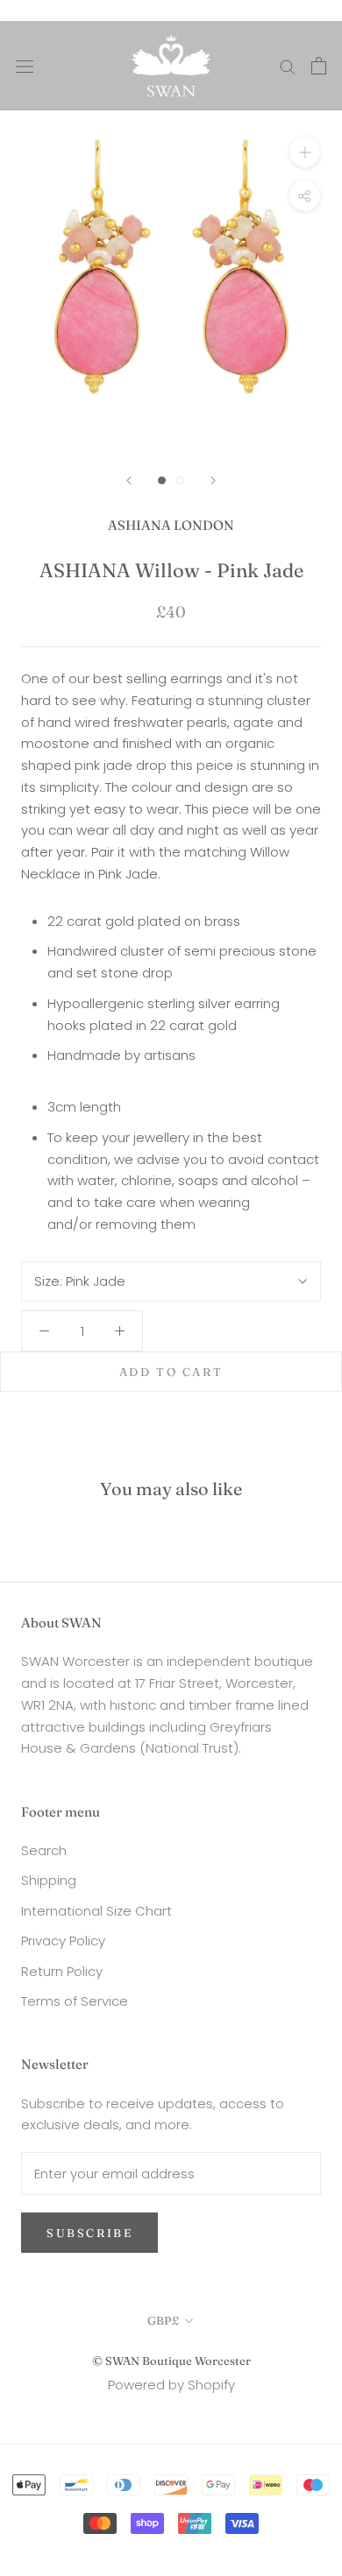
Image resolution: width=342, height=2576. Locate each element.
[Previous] (129, 480)
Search (44, 1850)
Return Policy (62, 1971)
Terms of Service (75, 2001)
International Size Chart (96, 1911)
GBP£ (163, 2320)
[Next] (213, 480)
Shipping (49, 1880)
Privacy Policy (63, 1941)
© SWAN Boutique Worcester (171, 2361)
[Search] (288, 65)
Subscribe (89, 2233)
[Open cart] (319, 66)
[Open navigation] (25, 66)
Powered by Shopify (171, 2385)
